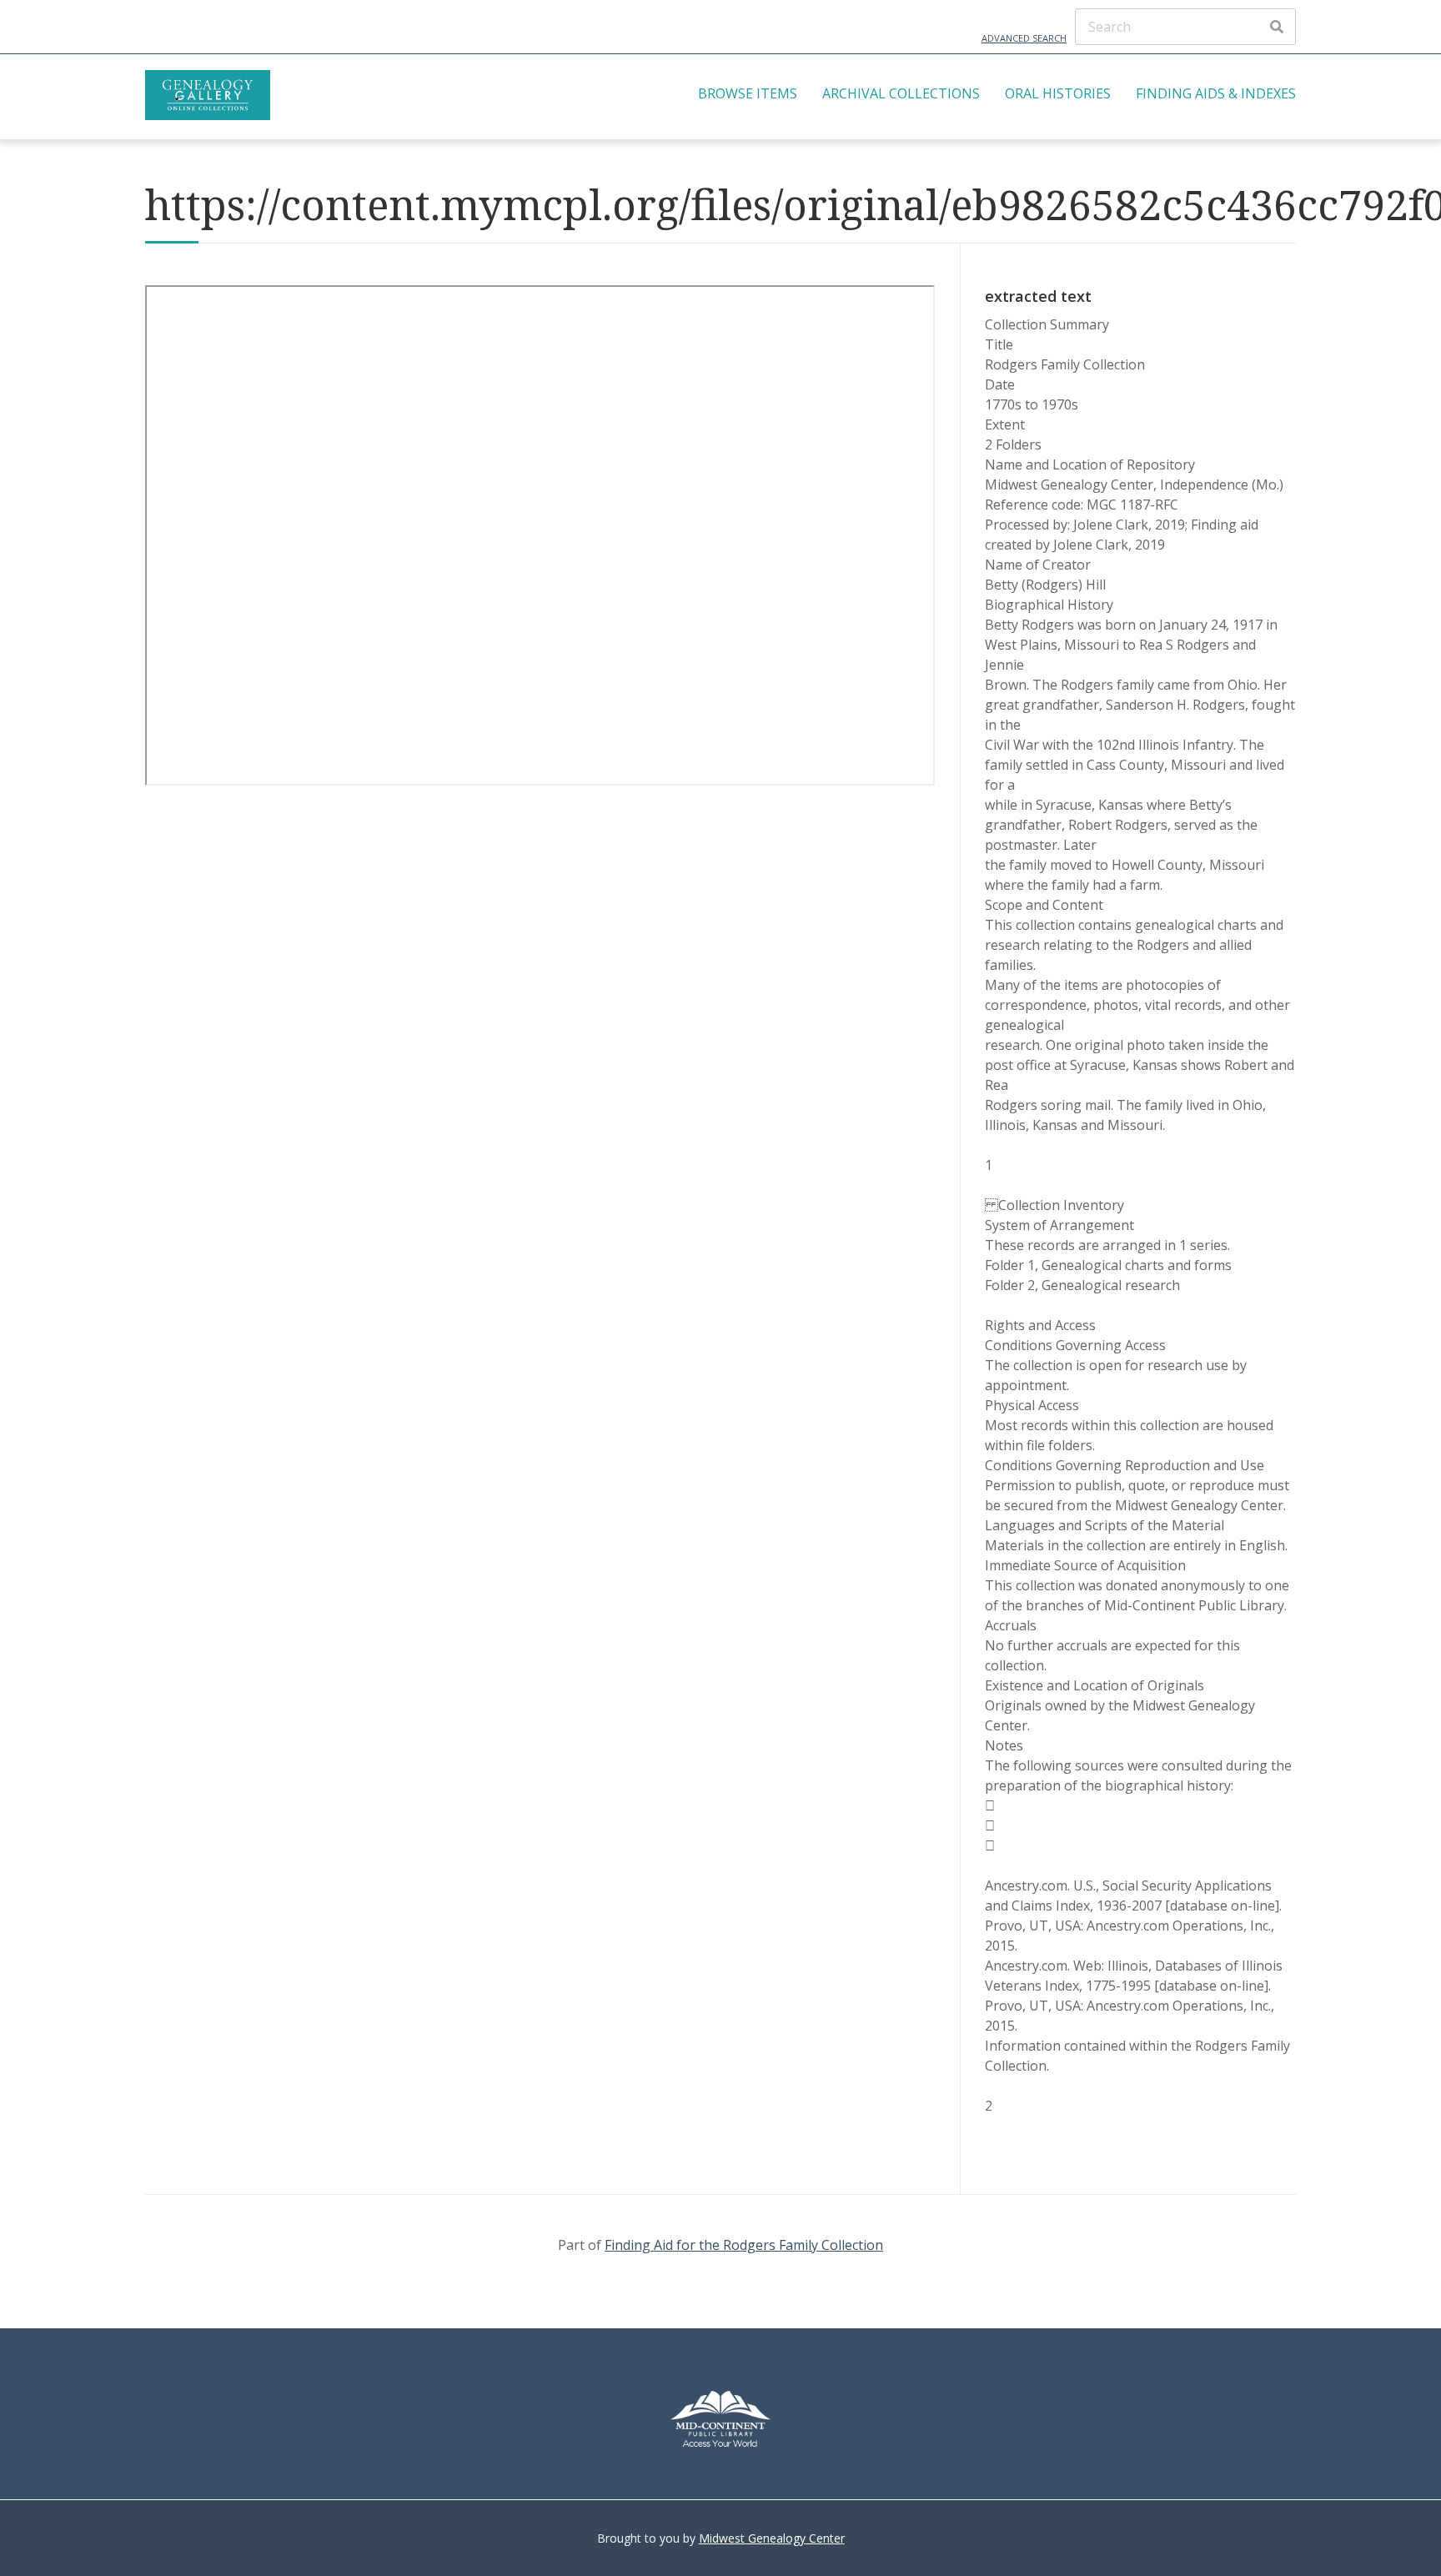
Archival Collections (901, 93)
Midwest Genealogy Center (772, 2538)
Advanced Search (1024, 38)
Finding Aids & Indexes (1216, 93)
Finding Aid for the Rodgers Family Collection (744, 2245)
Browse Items (748, 93)
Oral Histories (1058, 93)
